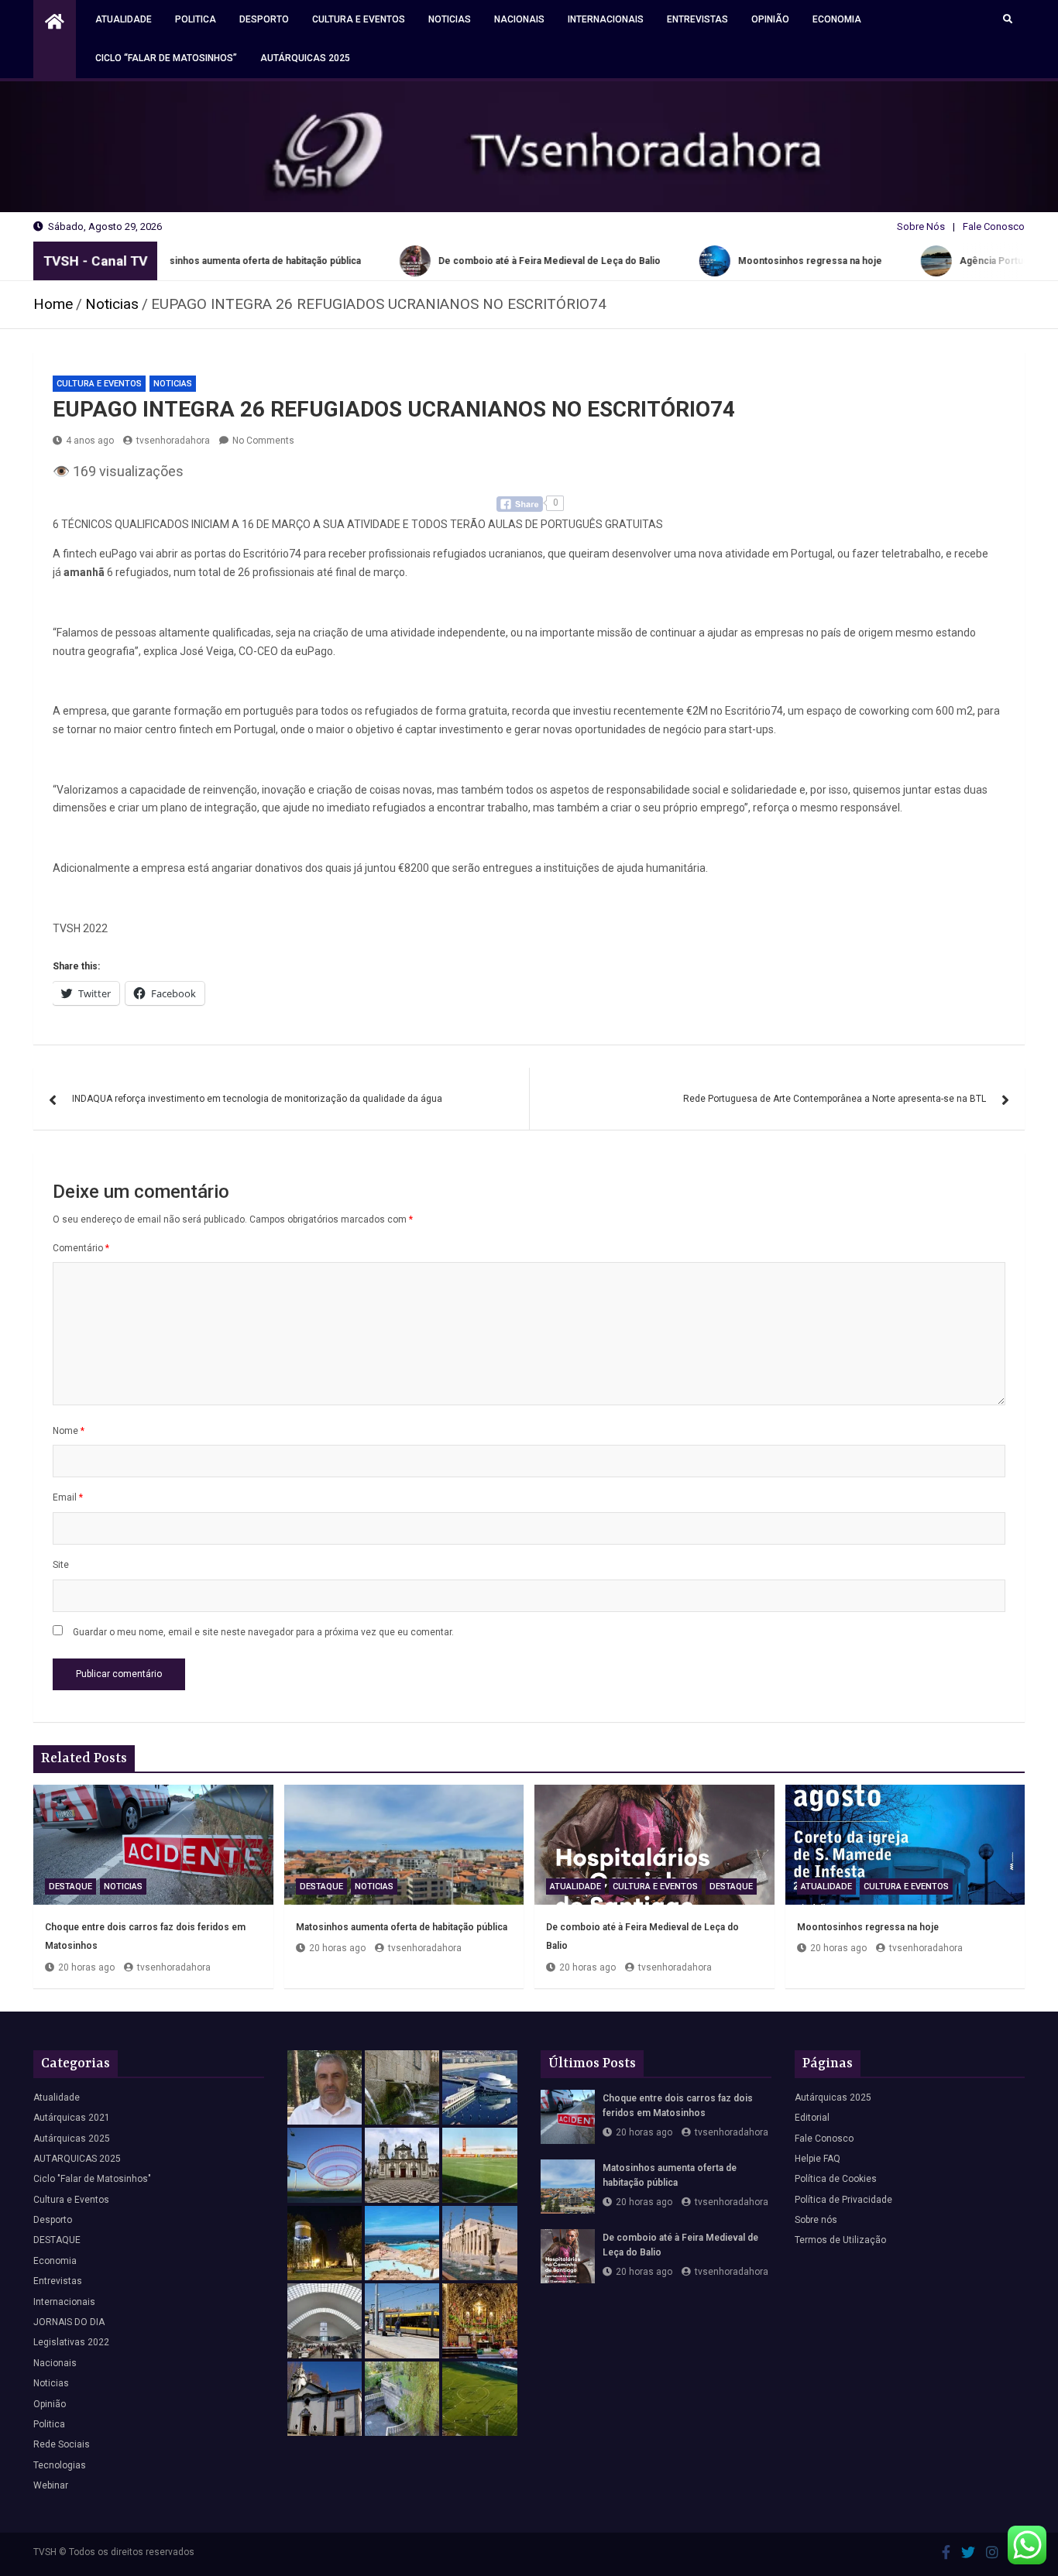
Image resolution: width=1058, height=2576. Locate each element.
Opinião (770, 19)
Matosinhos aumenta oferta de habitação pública (402, 1927)
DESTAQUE (70, 1887)
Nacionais (519, 19)
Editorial (812, 2118)
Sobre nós (816, 2220)
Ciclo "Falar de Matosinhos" (92, 2179)
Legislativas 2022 (71, 2342)
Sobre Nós (921, 226)
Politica (196, 19)
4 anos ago (90, 441)
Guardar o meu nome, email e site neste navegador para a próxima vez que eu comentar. (263, 1632)
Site (61, 1565)
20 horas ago (86, 1967)
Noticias (450, 19)
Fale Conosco (994, 226)
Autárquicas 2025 (305, 58)
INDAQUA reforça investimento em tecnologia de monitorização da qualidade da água (257, 1099)
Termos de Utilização (840, 2240)
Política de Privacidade (843, 2200)
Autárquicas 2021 (72, 2118)
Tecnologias (60, 2465)
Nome (69, 1431)
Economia (837, 19)
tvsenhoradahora (173, 441)
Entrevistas (697, 19)
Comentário (81, 1248)
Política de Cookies (836, 2179)
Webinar (51, 2485)
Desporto (264, 19)
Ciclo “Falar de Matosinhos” (166, 58)
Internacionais (606, 19)
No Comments (263, 441)
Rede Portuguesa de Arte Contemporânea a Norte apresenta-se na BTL (835, 1099)
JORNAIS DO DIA (69, 2322)
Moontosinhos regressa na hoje (868, 1927)
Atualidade (124, 19)
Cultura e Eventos (359, 19)
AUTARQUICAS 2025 (77, 2159)
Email (68, 1497)
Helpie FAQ (818, 2159)
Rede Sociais (62, 2444)
